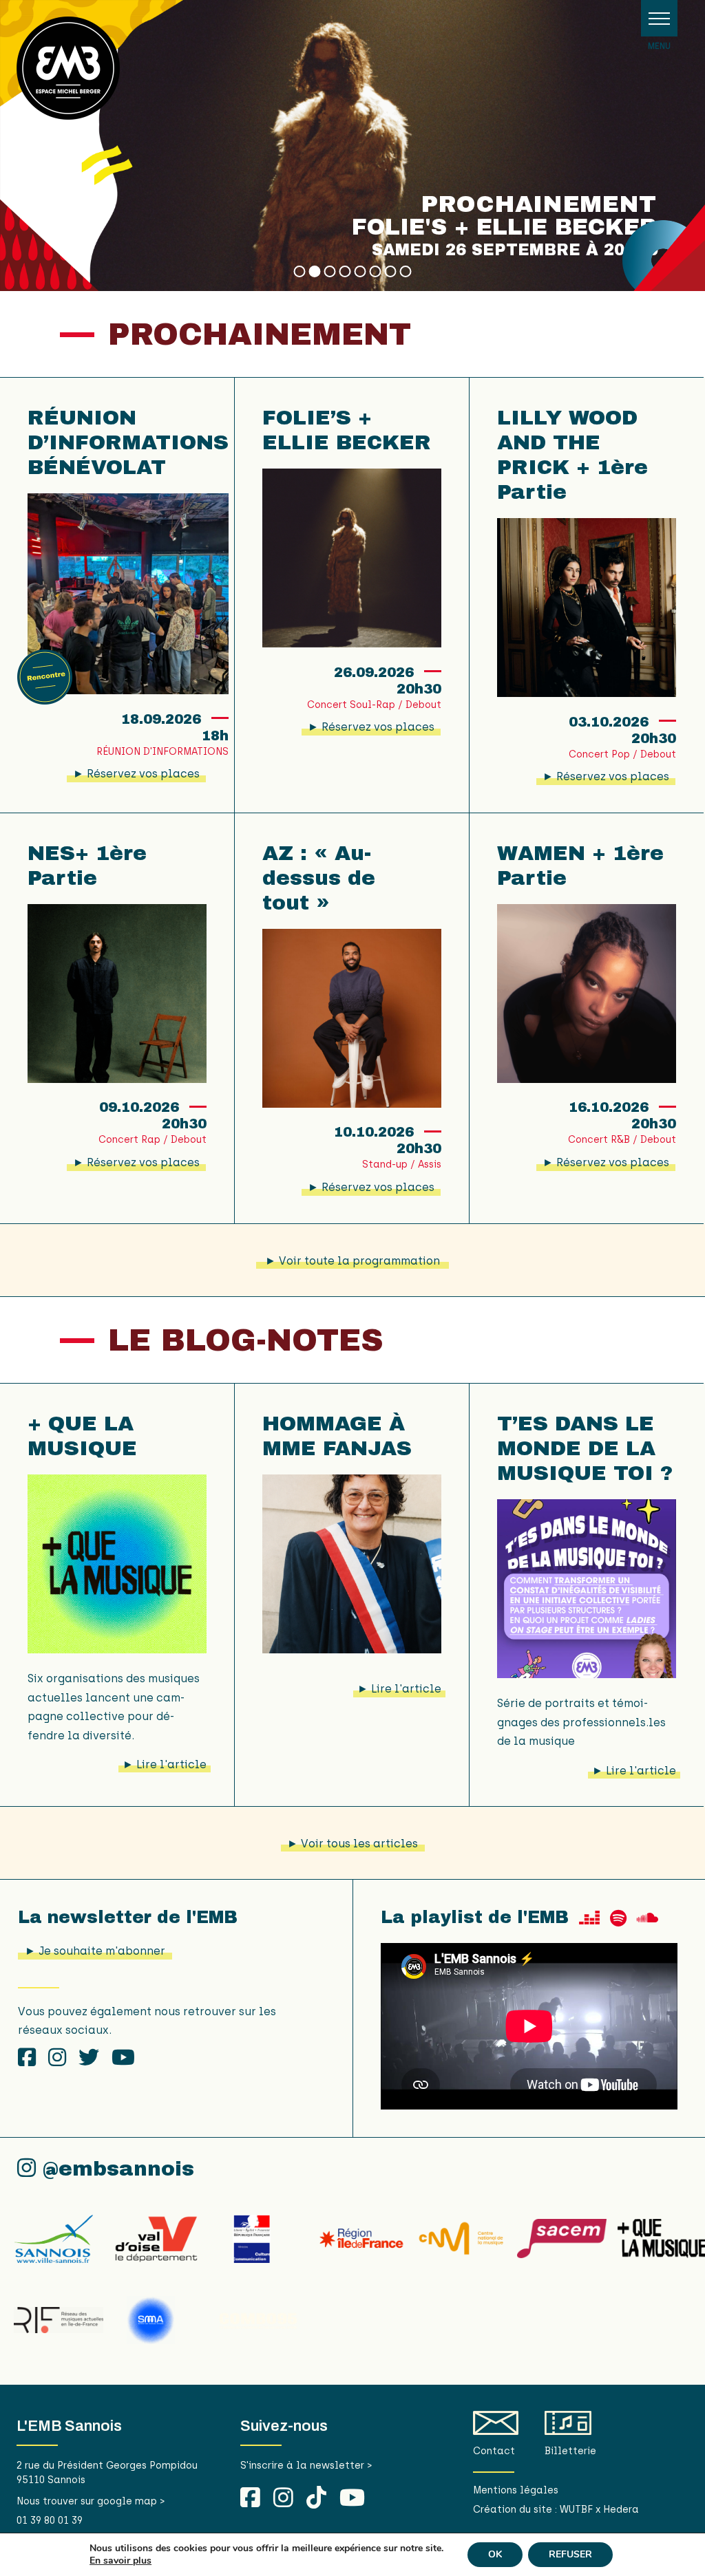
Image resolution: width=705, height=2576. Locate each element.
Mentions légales (516, 2490)
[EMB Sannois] (68, 73)
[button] (659, 18)
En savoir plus (120, 2561)
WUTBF (576, 2510)
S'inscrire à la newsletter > (306, 2466)
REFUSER (570, 2554)
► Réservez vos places (136, 774)
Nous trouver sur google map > (91, 2501)
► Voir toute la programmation (352, 1261)
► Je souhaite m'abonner (95, 1951)
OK (495, 2554)
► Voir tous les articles (352, 1844)
